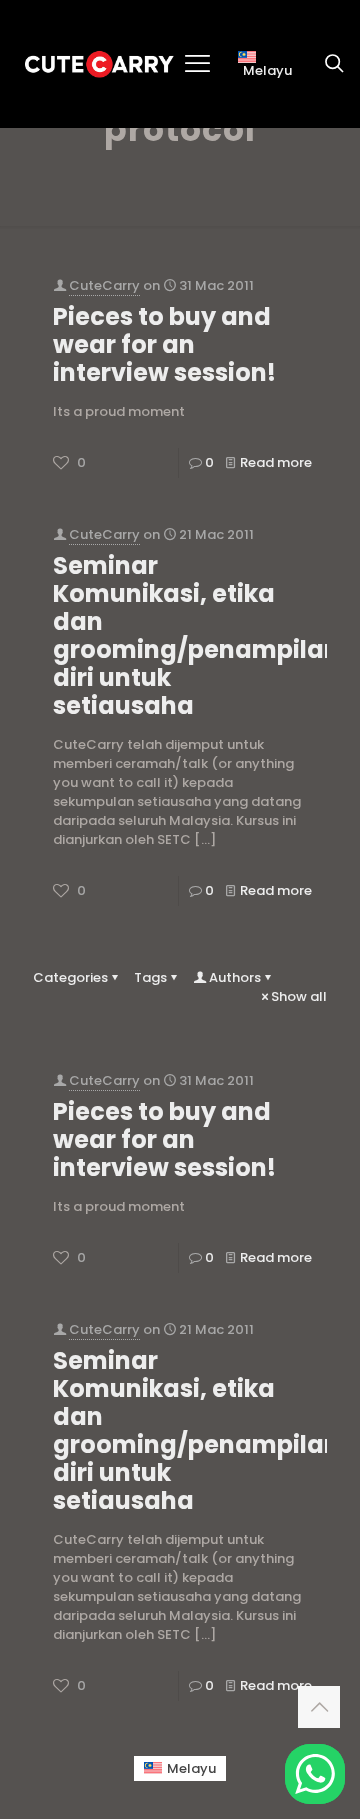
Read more (276, 462)
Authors (235, 977)
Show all (299, 996)
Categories (70, 977)
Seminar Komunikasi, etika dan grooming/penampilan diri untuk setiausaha (196, 635)
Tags (150, 977)
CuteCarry (104, 285)
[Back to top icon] (319, 1707)
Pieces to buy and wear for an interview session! (164, 344)
